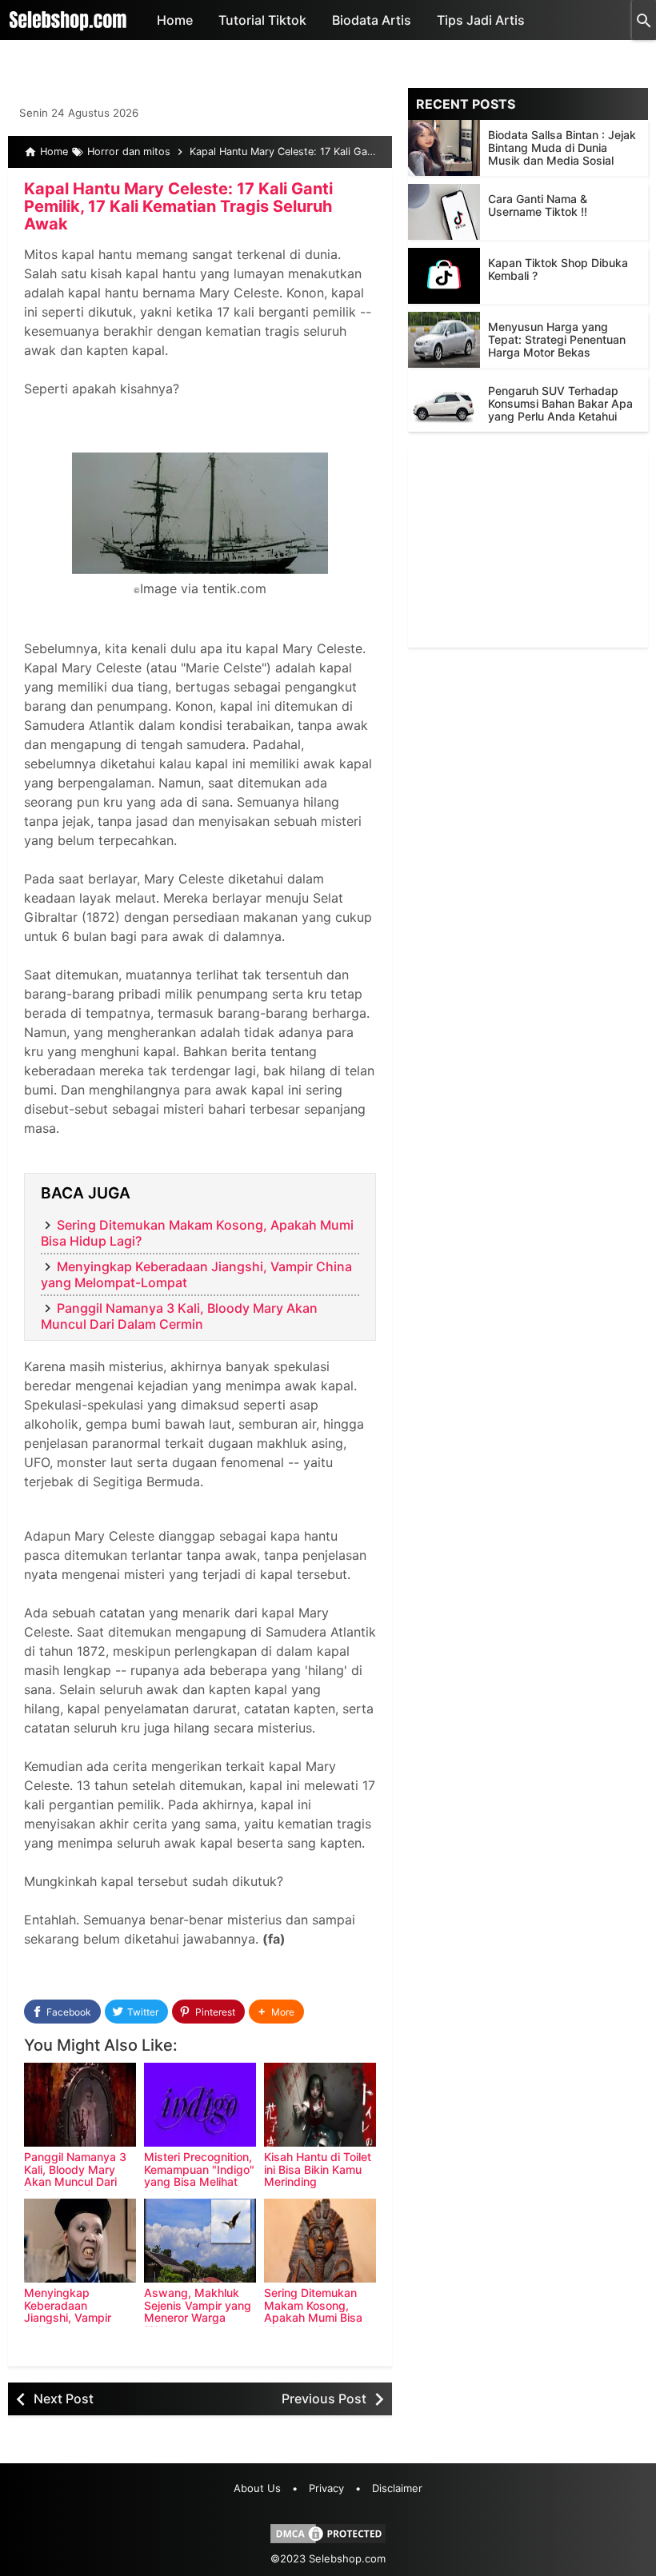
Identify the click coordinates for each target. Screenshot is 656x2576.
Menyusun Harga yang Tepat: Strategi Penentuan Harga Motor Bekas (557, 339)
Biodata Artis (372, 20)
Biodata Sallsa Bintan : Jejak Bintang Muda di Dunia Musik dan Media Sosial (562, 148)
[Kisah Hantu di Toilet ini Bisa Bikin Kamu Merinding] (320, 2105)
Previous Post (324, 2399)
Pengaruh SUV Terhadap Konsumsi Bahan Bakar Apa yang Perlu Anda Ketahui (560, 403)
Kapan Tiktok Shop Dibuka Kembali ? (558, 269)
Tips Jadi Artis (481, 20)
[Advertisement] (528, 548)
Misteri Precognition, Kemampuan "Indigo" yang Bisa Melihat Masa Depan (199, 2175)
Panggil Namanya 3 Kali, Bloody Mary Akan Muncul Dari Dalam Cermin (179, 1316)
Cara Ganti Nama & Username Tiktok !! (538, 205)
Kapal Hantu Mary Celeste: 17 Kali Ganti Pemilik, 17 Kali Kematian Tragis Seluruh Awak (178, 206)
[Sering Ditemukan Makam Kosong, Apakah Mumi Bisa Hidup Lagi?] (320, 2241)
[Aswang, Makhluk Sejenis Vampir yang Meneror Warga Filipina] (200, 2241)
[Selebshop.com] (68, 20)
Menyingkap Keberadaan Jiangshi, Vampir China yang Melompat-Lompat (73, 2317)
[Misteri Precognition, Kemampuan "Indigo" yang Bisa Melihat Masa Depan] (200, 2105)
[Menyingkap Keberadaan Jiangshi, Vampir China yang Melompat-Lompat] (80, 2241)
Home (175, 20)
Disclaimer (397, 2488)
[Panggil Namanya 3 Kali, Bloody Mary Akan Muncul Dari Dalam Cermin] (80, 2105)
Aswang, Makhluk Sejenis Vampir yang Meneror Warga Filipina (198, 2311)
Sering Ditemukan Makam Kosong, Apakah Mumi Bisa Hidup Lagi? (313, 2311)
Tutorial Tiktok (262, 20)
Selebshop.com (347, 2558)
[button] (276, 2012)
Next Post (64, 2399)
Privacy (326, 2488)
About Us (257, 2488)
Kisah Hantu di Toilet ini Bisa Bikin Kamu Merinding (318, 2169)
